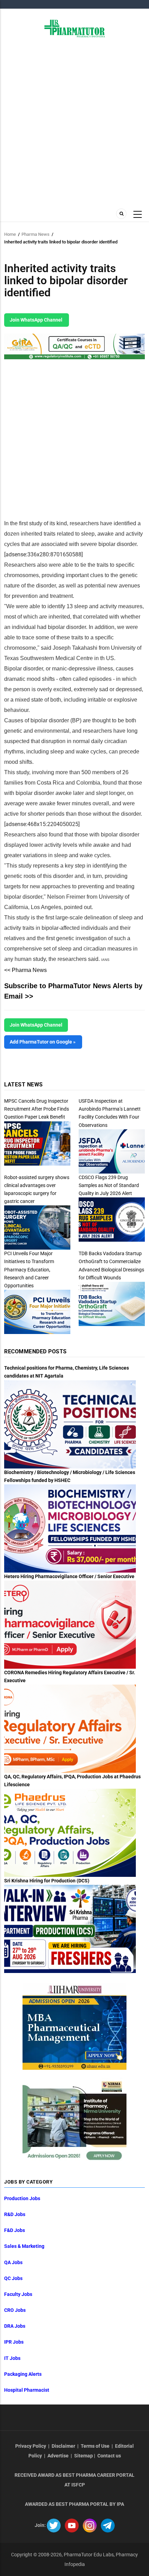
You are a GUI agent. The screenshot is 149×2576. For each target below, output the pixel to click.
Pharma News (36, 234)
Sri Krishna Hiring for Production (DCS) (47, 1881)
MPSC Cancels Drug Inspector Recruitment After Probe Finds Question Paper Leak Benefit (37, 1109)
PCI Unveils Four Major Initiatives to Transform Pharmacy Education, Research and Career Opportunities (29, 1269)
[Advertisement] (74, 122)
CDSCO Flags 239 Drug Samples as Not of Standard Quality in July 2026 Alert (109, 1185)
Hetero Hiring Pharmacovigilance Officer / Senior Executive (69, 1576)
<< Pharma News (25, 970)
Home (10, 234)
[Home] (75, 28)
